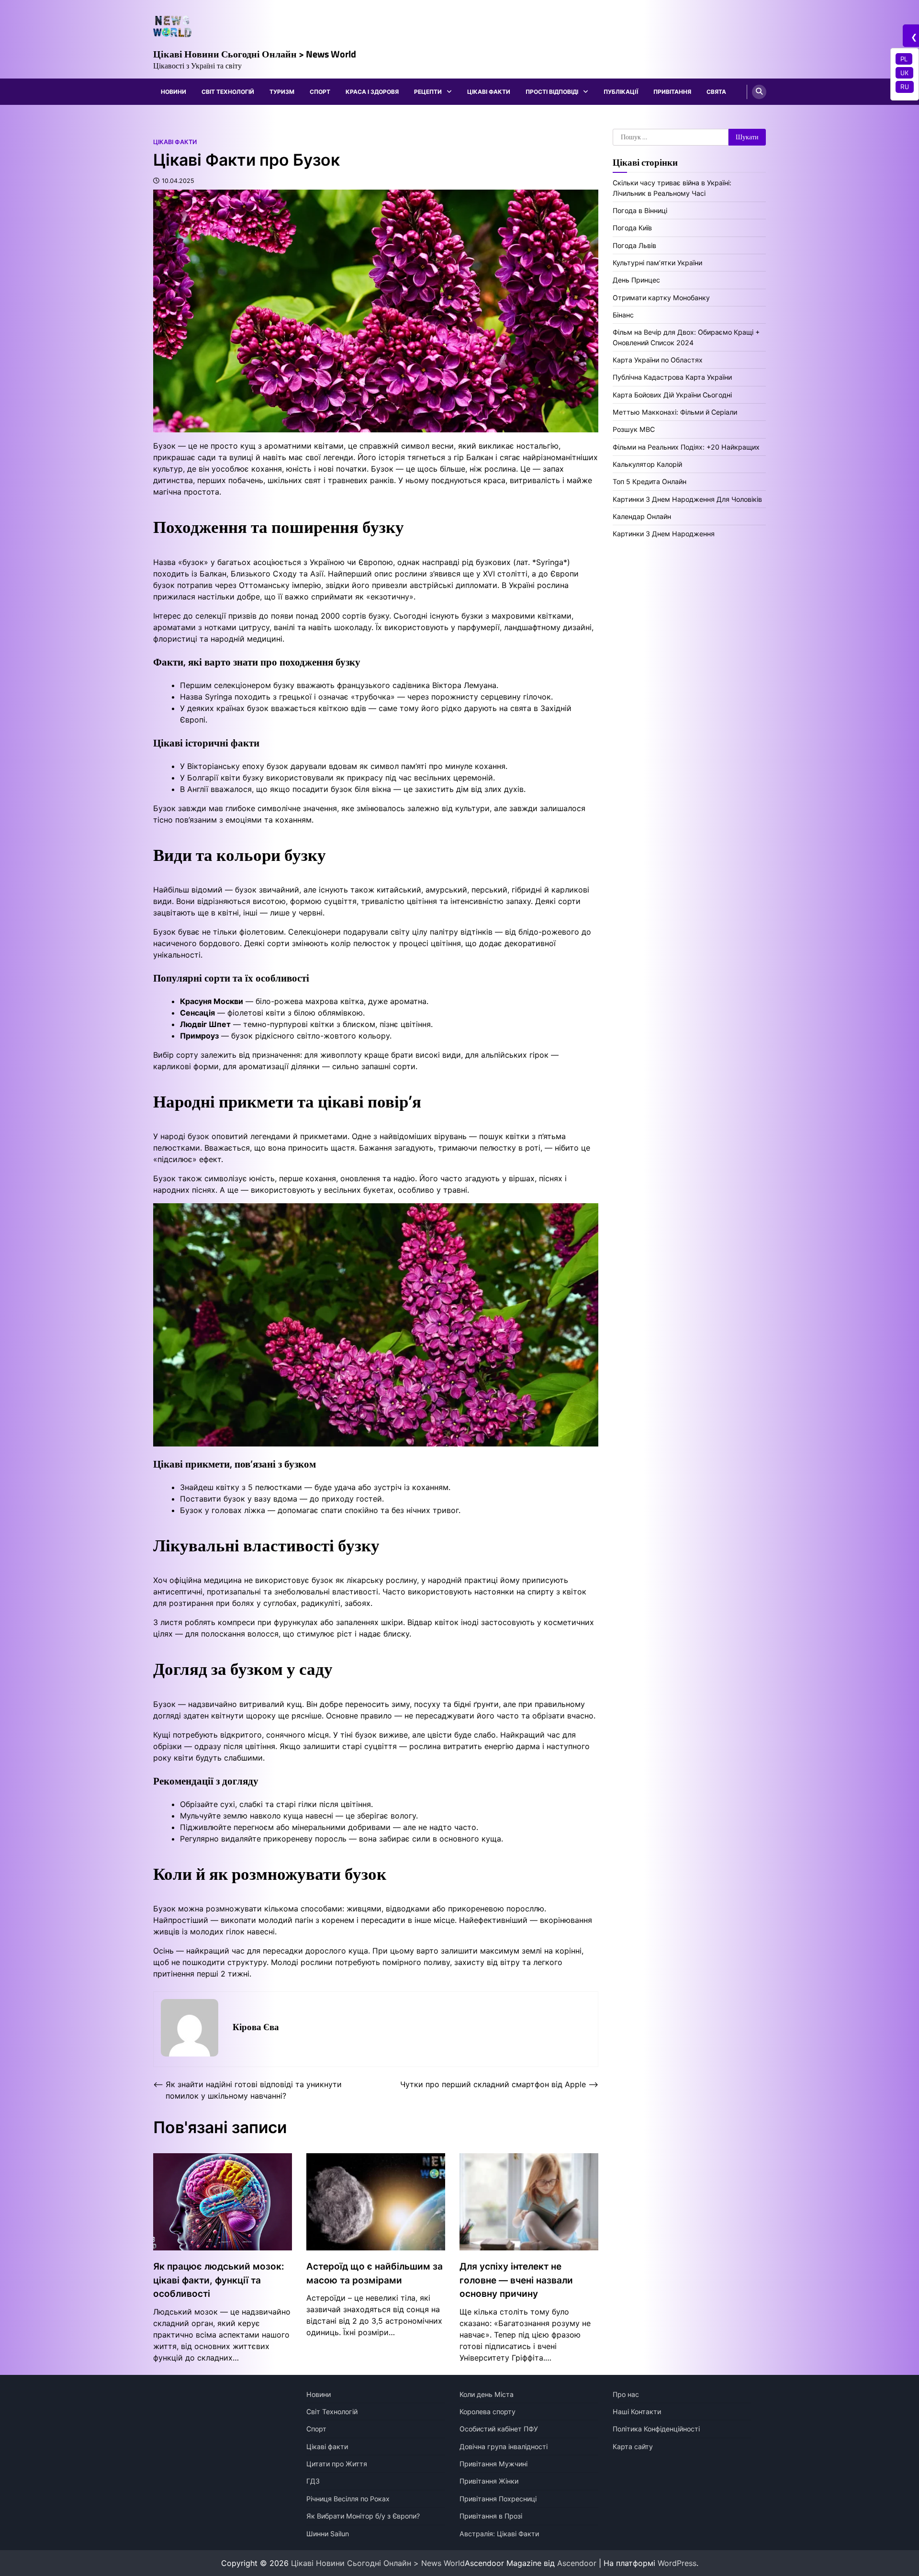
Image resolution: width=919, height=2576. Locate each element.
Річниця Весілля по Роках (348, 2499)
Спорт (320, 92)
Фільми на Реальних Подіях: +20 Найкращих (686, 447)
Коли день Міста (487, 2394)
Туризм (282, 92)
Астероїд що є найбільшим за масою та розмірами (375, 2273)
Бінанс (623, 315)
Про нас (626, 2394)
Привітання (672, 92)
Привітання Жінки (489, 2481)
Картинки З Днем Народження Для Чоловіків (687, 499)
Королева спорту (488, 2412)
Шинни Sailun (328, 2534)
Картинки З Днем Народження (664, 534)
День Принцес (636, 280)
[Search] (759, 92)
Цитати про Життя (337, 2464)
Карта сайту (633, 2446)
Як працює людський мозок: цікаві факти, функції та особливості (219, 2280)
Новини (174, 92)
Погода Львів (634, 245)
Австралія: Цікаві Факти (499, 2534)
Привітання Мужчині (493, 2464)
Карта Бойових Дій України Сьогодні (672, 395)
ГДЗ (313, 2481)
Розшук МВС (634, 430)
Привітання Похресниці (498, 2499)
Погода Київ (632, 228)
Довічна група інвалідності (504, 2446)
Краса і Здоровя (372, 92)
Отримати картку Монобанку (661, 298)
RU (905, 87)
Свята (716, 92)
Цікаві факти (489, 92)
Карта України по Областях (658, 360)
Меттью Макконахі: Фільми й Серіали (675, 412)
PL (904, 59)
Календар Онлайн (642, 516)
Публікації (621, 92)
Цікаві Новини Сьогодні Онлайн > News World (255, 54)
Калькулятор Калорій (647, 464)
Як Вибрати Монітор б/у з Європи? (363, 2516)
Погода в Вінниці (640, 210)
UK (904, 73)
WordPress (677, 2563)
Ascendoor (577, 2563)
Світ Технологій (228, 92)
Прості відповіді (552, 92)
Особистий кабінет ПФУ (499, 2429)
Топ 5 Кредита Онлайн (650, 482)
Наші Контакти (637, 2412)
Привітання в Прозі (491, 2516)
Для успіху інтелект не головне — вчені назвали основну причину (516, 2280)
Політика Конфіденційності (656, 2429)
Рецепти (428, 92)
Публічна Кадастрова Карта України (672, 378)
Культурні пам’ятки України (657, 263)
